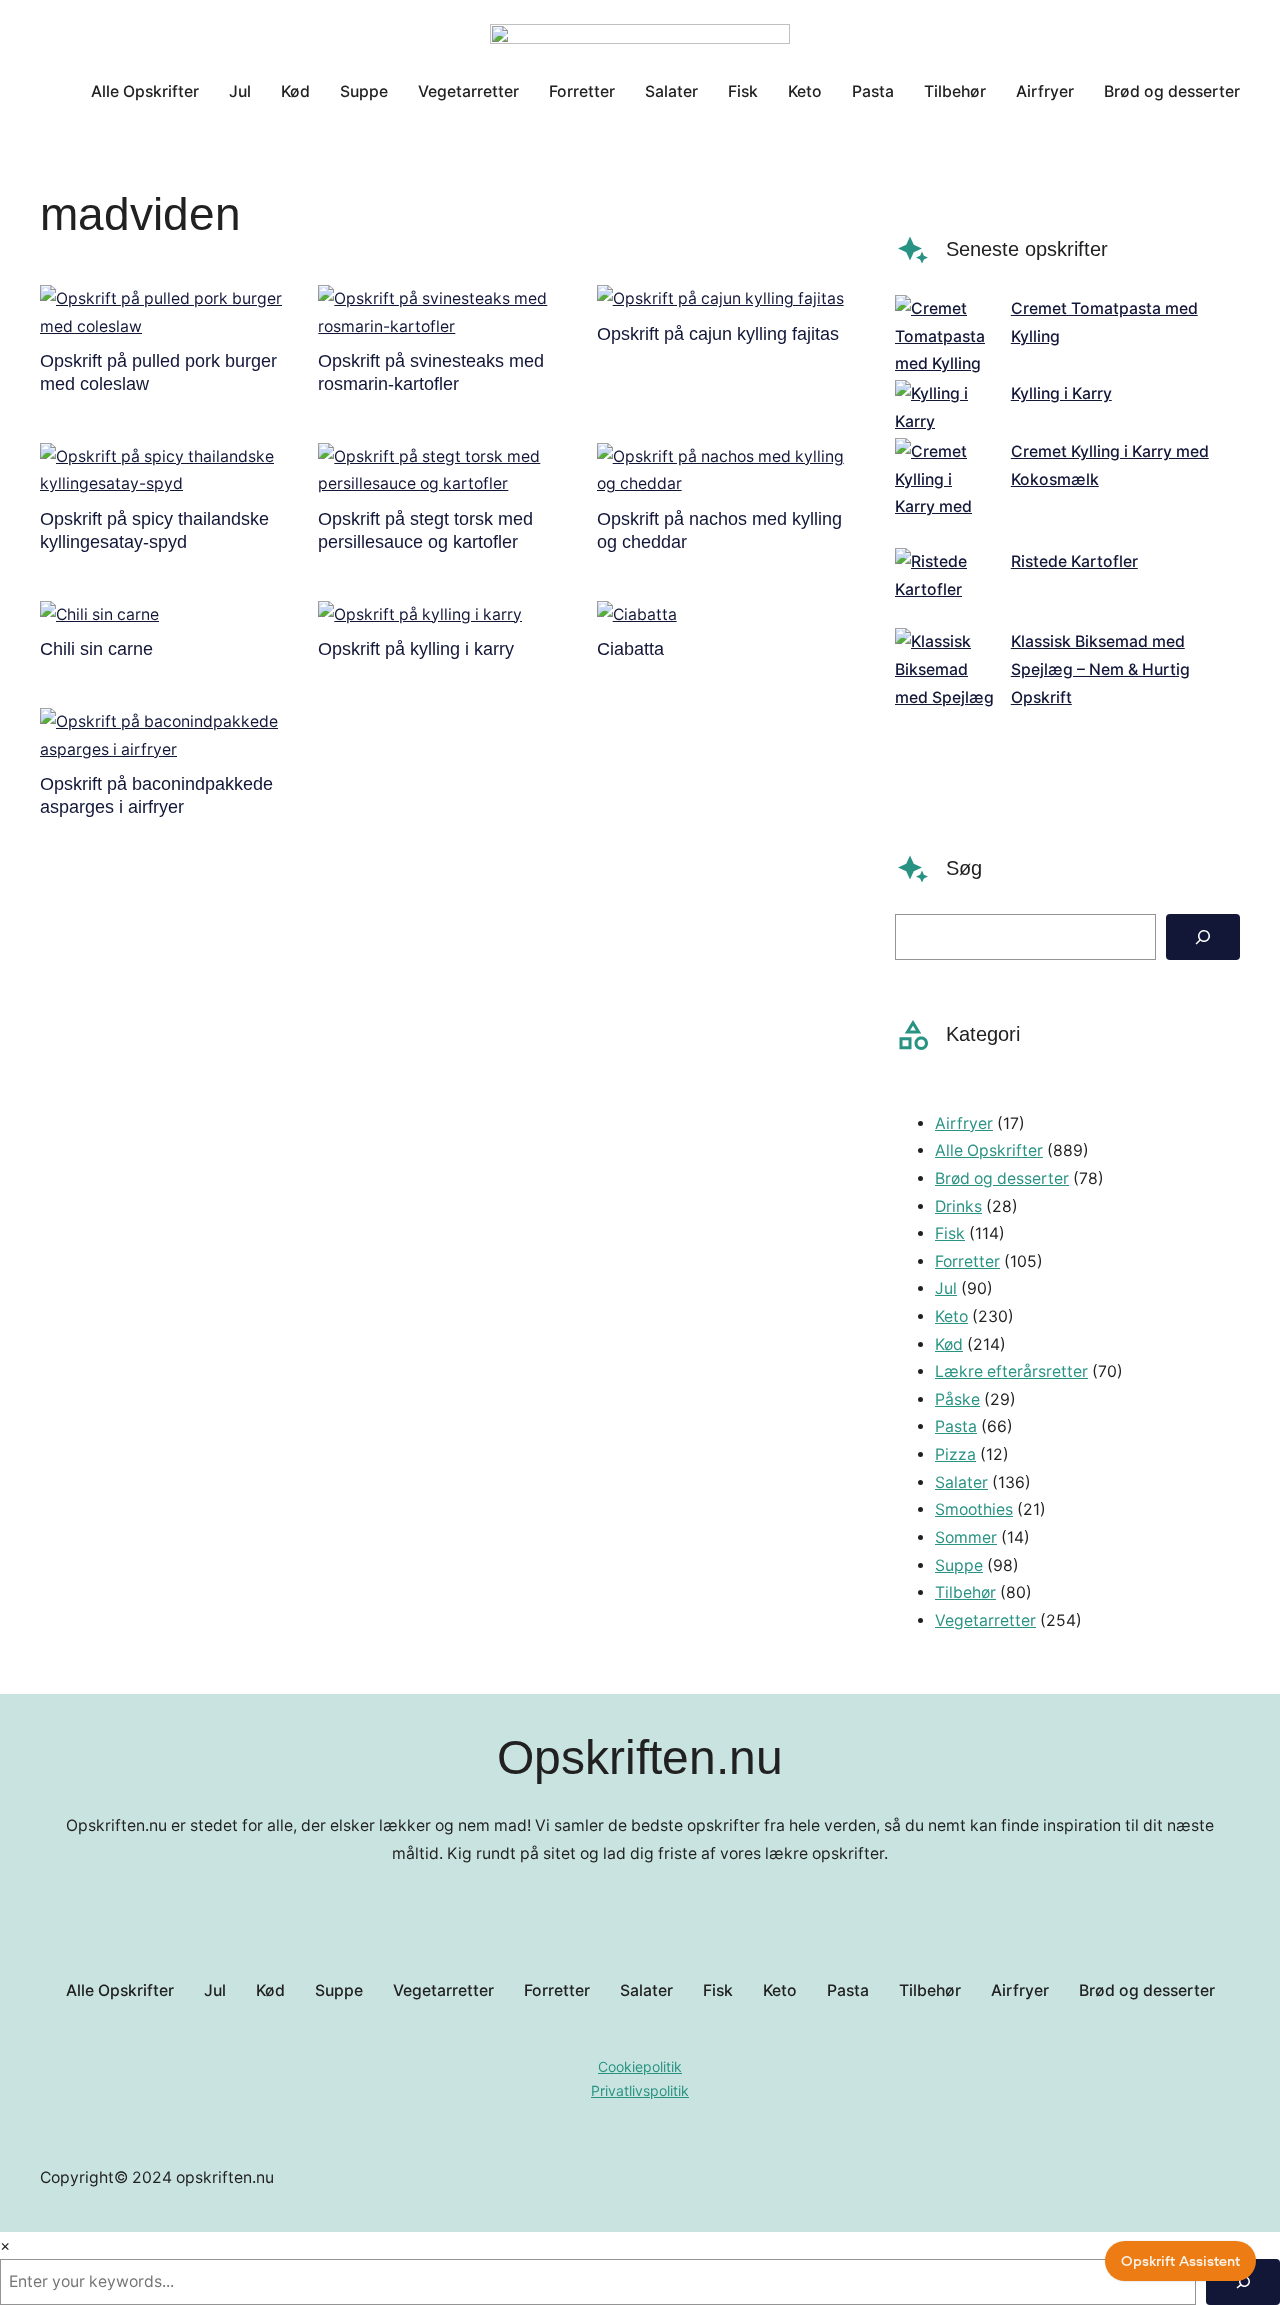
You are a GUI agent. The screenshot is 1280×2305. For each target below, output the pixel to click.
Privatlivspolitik (640, 2090)
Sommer (966, 1537)
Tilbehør (965, 1592)
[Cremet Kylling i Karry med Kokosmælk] (945, 493)
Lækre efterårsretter (1011, 1371)
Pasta (956, 1426)
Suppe (959, 1565)
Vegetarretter (985, 1620)
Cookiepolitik (640, 2066)
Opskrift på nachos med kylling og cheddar (719, 530)
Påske (957, 1399)
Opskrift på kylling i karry (416, 649)
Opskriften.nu (640, 1757)
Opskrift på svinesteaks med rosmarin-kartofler (431, 372)
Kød (949, 1344)
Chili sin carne (96, 649)
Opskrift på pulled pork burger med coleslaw (158, 372)
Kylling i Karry (1061, 393)
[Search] (1203, 937)
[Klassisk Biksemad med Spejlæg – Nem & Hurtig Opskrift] (945, 711)
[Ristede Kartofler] (945, 588)
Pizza (955, 1454)
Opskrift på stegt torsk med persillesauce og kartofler (425, 530)
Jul (946, 1288)
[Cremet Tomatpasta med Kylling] (945, 336)
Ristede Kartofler (1074, 561)
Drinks (958, 1206)
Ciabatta (630, 649)
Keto (951, 1316)
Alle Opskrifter (989, 1150)
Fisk (950, 1233)
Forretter (967, 1261)
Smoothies (974, 1509)
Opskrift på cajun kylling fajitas (718, 334)
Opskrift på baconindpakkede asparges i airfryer (156, 795)
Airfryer (964, 1123)
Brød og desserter (1002, 1178)
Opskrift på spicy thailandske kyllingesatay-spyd (154, 530)
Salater (961, 1482)
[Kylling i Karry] (945, 407)
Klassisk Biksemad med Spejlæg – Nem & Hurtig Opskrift (1100, 669)
